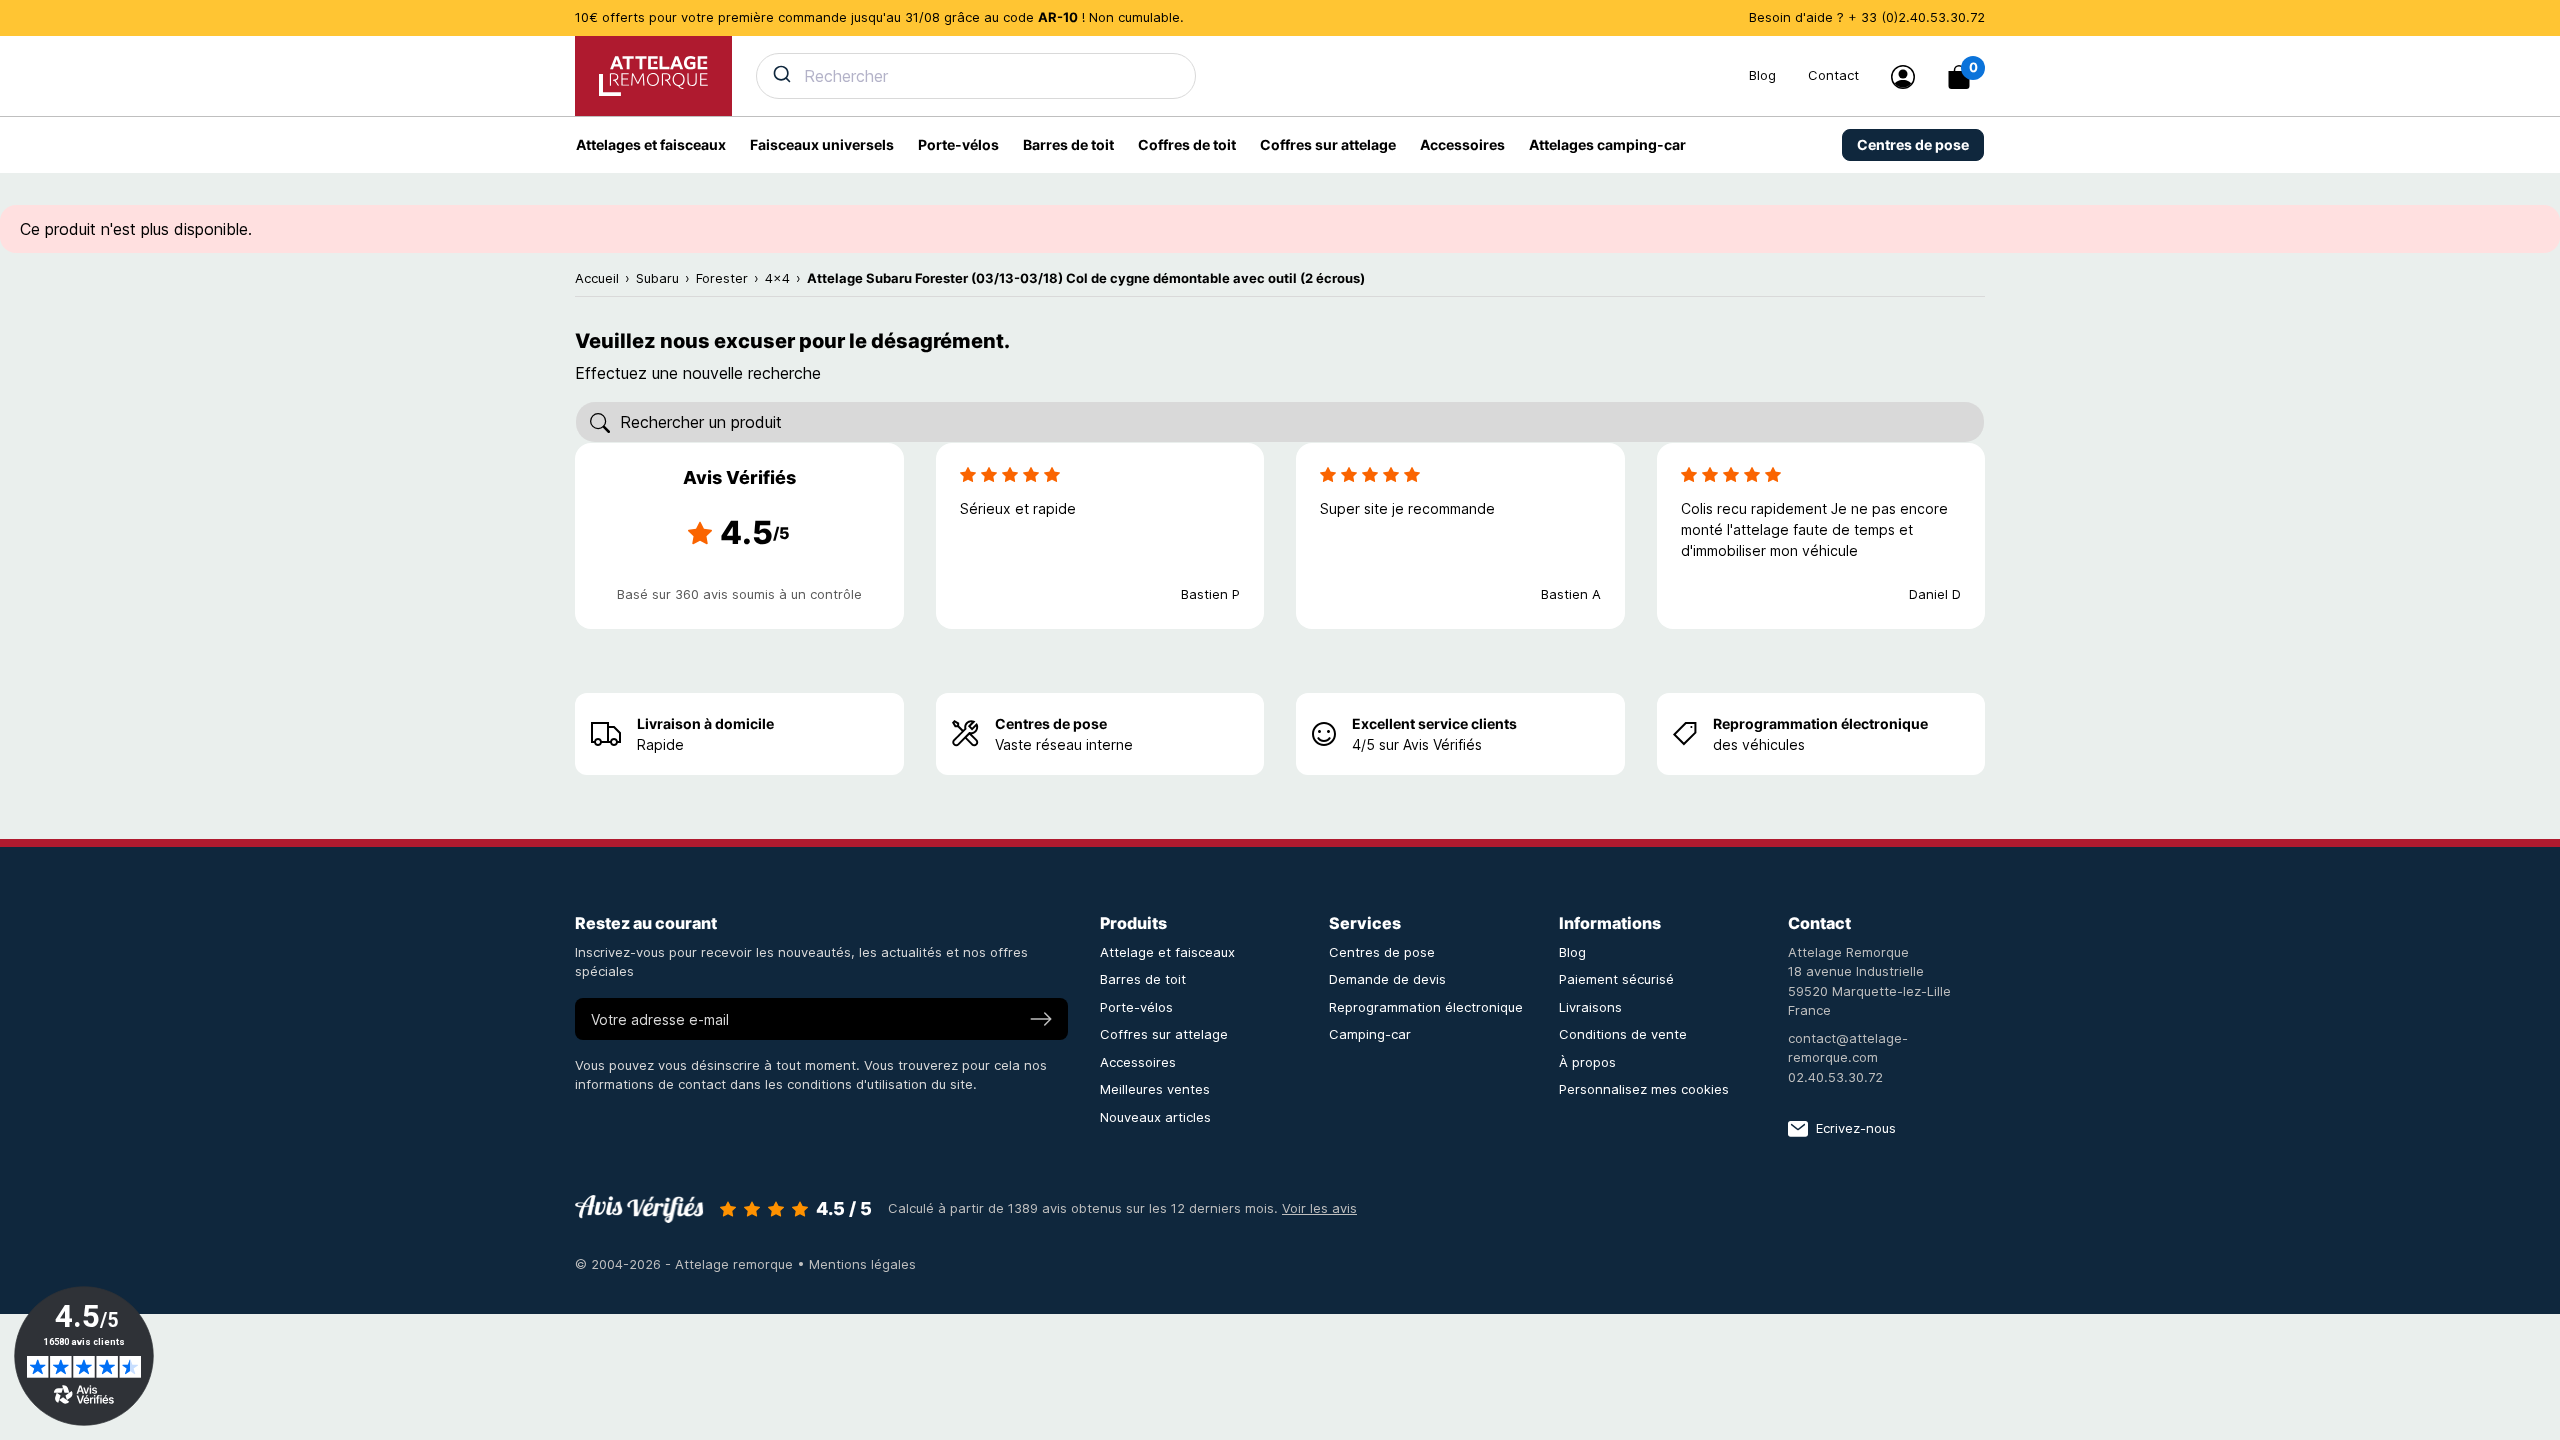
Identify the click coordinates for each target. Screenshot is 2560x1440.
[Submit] (780, 74)
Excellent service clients (1434, 723)
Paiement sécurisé (1616, 979)
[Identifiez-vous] (1903, 77)
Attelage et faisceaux (1167, 952)
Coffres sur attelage (1164, 1034)
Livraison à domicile (705, 723)
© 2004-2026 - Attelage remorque (686, 1264)
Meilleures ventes (1155, 1089)
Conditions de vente (1623, 1034)
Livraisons (1590, 1007)
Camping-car (1370, 1034)
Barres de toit (1143, 979)
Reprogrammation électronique (1820, 723)
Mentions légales (862, 1264)
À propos (1587, 1062)
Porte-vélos (1136, 1007)
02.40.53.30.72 (1835, 1077)
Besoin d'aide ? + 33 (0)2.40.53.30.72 (1867, 17)
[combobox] (1240, 76)
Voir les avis (1319, 1208)
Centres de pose (1051, 723)
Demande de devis (1387, 979)
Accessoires (1138, 1062)
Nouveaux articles (1155, 1117)
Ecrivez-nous (1856, 1128)
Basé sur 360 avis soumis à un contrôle (739, 594)
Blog (1762, 75)
